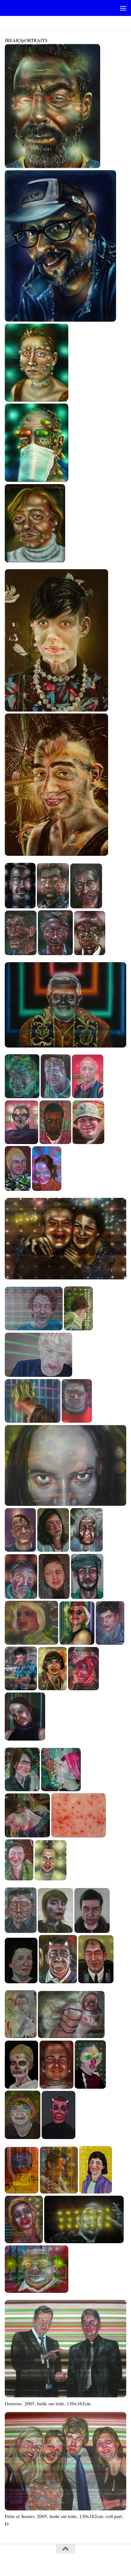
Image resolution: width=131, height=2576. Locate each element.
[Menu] (123, 8)
